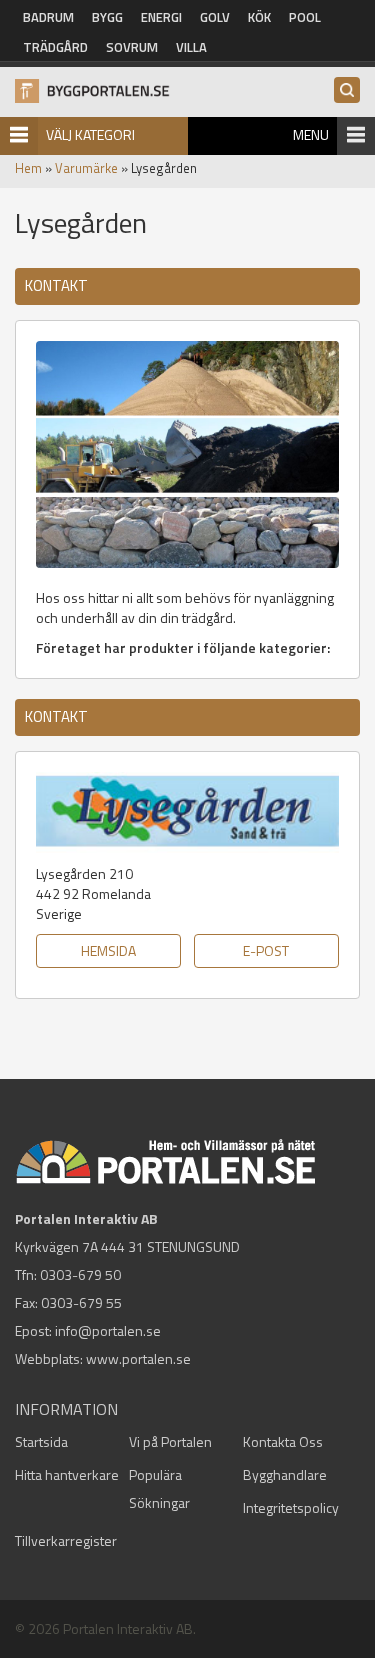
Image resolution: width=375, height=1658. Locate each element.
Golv (215, 17)
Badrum (48, 17)
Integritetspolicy (291, 1507)
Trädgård (55, 47)
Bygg (107, 17)
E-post (266, 950)
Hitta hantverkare (67, 1474)
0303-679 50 (80, 1274)
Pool (305, 17)
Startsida (41, 1441)
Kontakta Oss (283, 1441)
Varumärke (86, 168)
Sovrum (132, 47)
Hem (28, 168)
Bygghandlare (285, 1474)
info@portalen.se (108, 1330)
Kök (259, 17)
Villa (191, 47)
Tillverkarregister (66, 1540)
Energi (161, 17)
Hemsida (108, 950)
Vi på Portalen (170, 1441)
